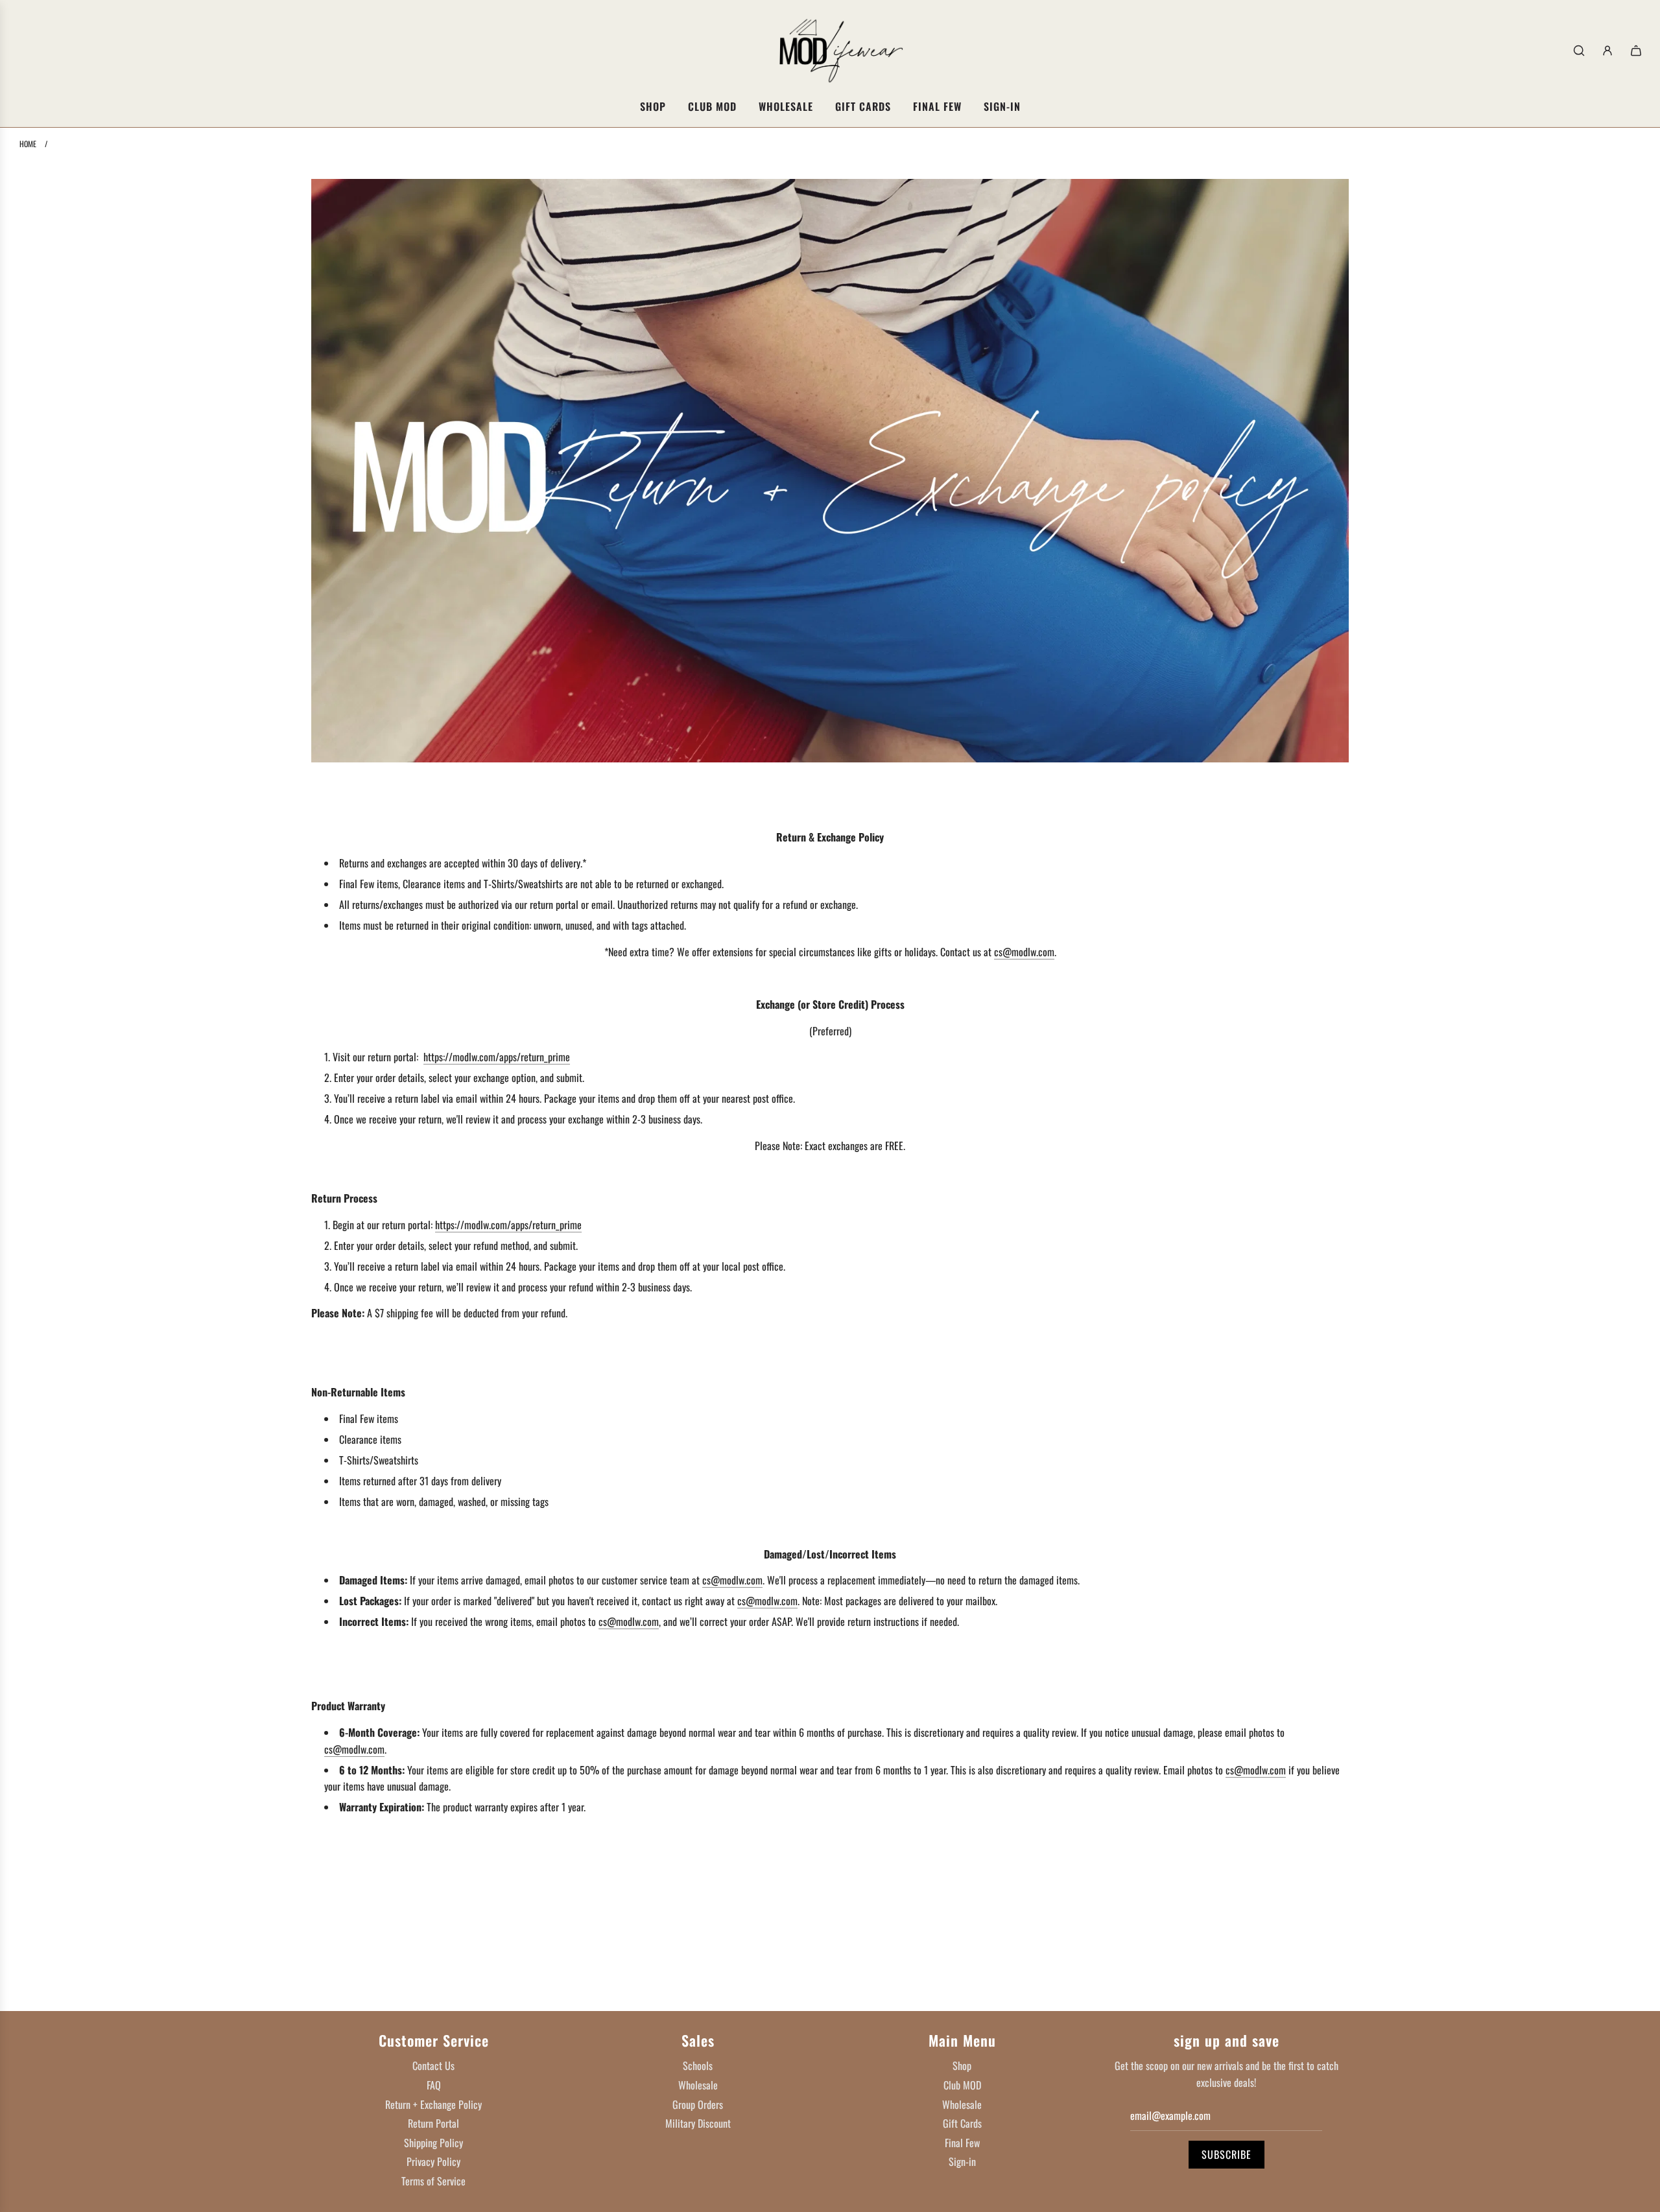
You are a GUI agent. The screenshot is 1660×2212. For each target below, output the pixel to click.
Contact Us (433, 2065)
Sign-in (962, 2161)
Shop (962, 2065)
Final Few (962, 2143)
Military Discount (698, 2123)
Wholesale (698, 2085)
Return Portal (433, 2123)
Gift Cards (962, 2123)
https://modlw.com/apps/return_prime (497, 1057)
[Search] (1579, 51)
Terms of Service (433, 2181)
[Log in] (1607, 51)
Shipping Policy (433, 2143)
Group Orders (698, 2104)
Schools (698, 2065)
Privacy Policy (433, 2161)
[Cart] (1636, 51)
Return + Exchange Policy (433, 2104)
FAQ (434, 2085)
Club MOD (962, 2085)
